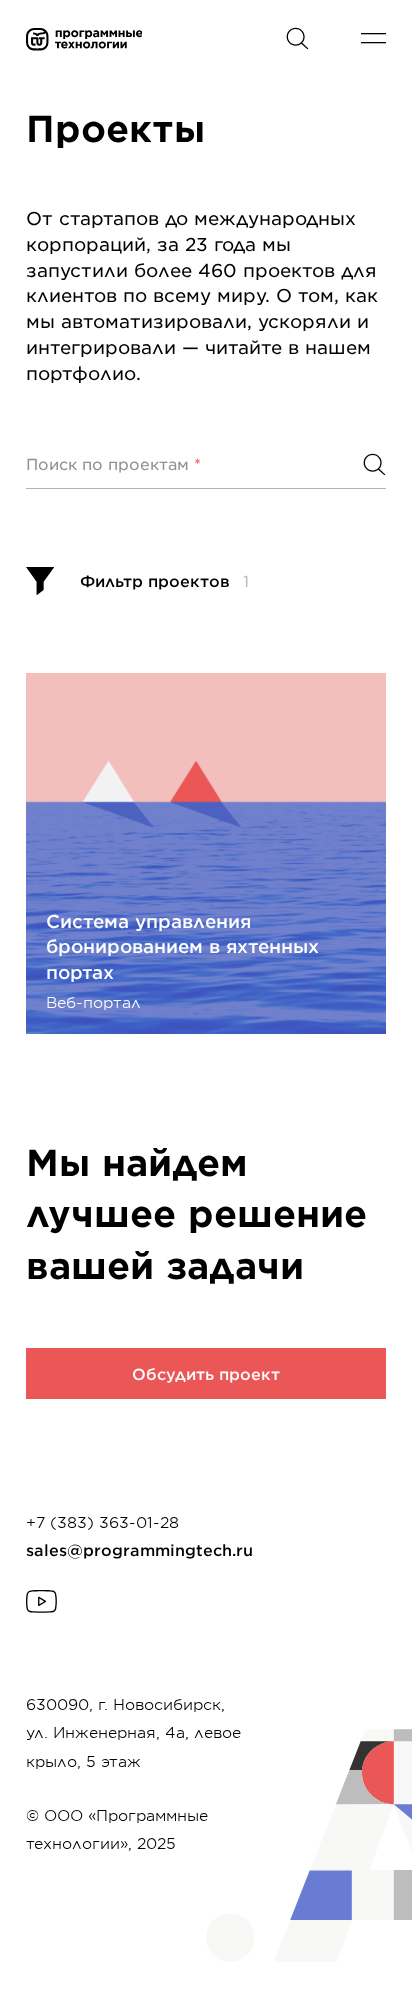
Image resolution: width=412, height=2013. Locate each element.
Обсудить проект (206, 1373)
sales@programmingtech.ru (139, 1549)
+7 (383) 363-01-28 (102, 1521)
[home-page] (130, 39)
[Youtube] (41, 1601)
